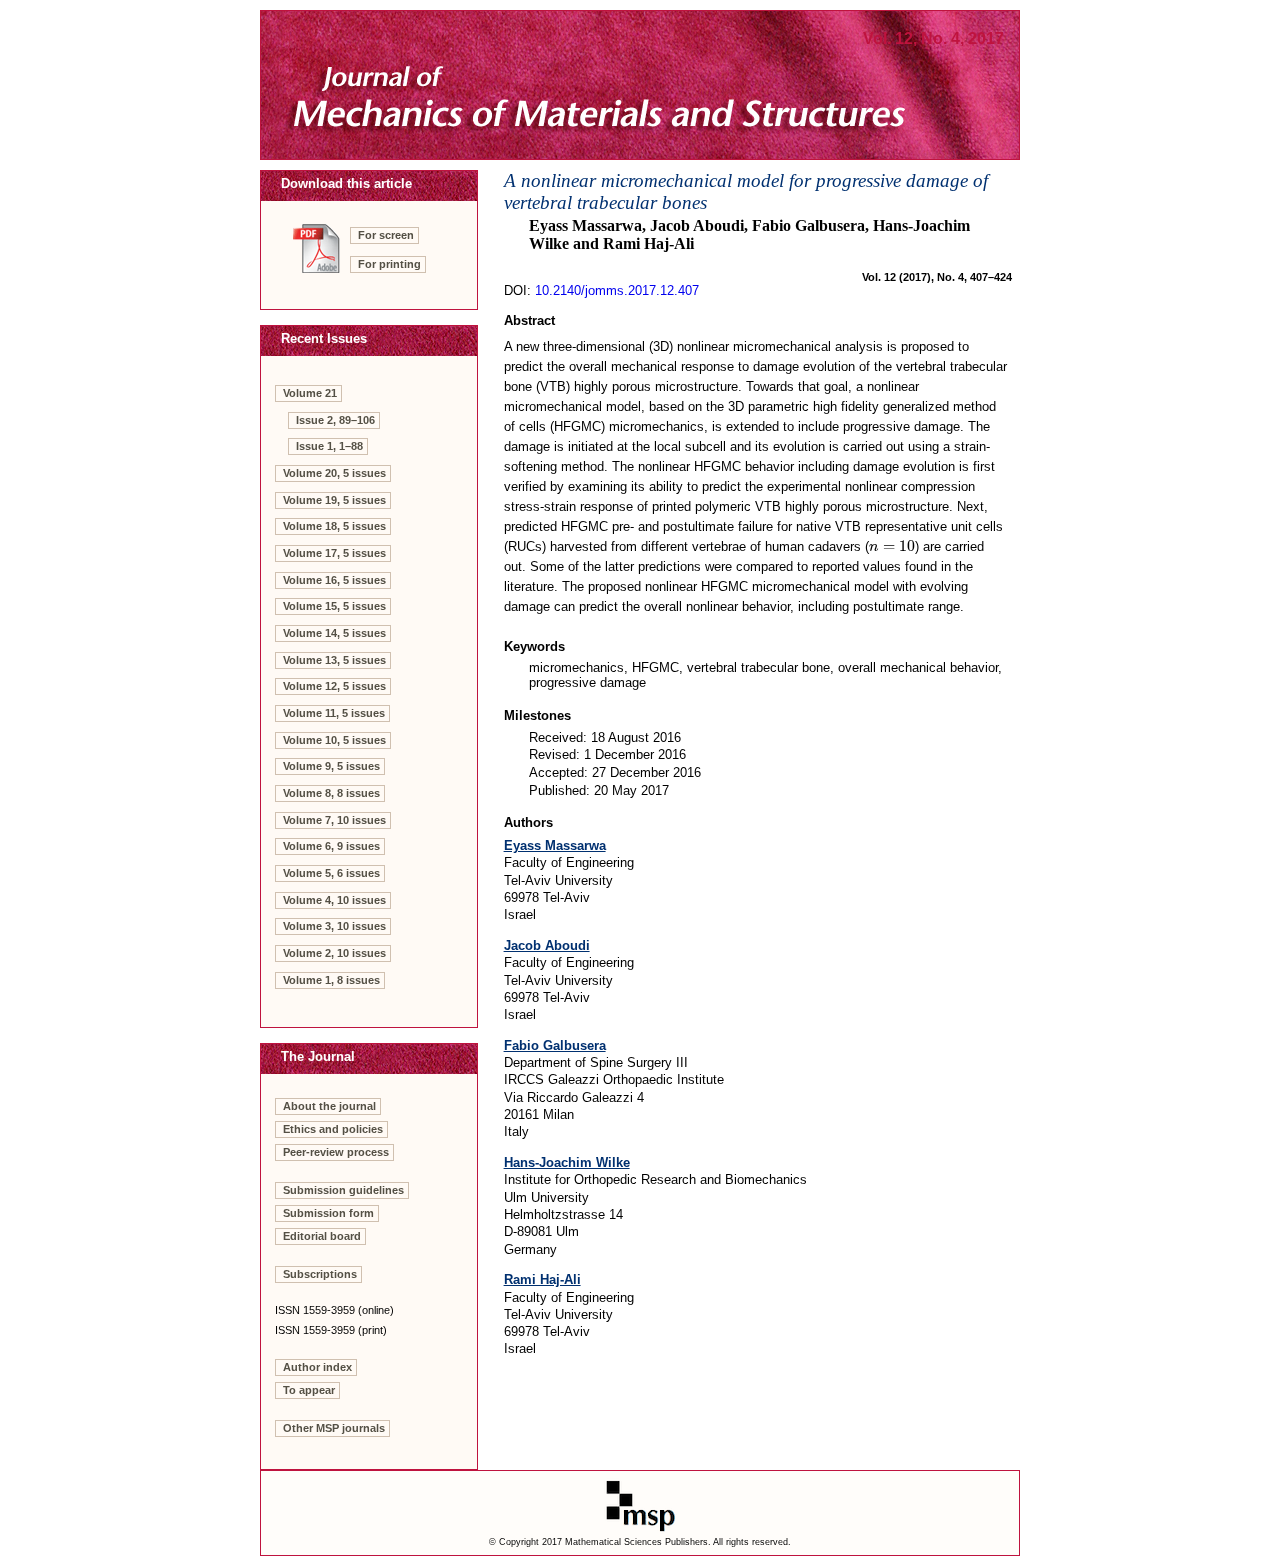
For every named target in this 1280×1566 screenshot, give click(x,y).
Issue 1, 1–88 (329, 446)
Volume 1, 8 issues (331, 980)
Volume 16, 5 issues (334, 580)
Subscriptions (320, 1274)
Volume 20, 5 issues (334, 473)
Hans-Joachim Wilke (567, 1162)
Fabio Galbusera (555, 1045)
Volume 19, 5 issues (334, 500)
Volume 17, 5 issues (334, 553)
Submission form (328, 1213)
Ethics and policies (333, 1129)
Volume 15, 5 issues (334, 606)
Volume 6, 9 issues (331, 846)
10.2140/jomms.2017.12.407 (617, 290)
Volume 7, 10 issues (334, 820)
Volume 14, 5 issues (334, 633)
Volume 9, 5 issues (331, 766)
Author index (317, 1367)
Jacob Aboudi (547, 945)
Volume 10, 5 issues (334, 740)
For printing (389, 264)
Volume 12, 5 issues (334, 686)
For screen (386, 235)
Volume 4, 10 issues (334, 900)
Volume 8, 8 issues (331, 793)
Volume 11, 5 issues (334, 713)
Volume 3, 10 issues (334, 926)
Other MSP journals (334, 1428)
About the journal (329, 1106)
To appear (309, 1390)
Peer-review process (336, 1152)
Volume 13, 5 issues (334, 660)
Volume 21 (310, 393)
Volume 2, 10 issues (334, 953)
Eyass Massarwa (555, 845)
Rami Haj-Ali (542, 1279)
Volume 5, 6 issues (331, 873)
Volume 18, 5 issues (334, 526)
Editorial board (322, 1236)
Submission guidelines (343, 1190)
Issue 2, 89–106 (335, 420)
